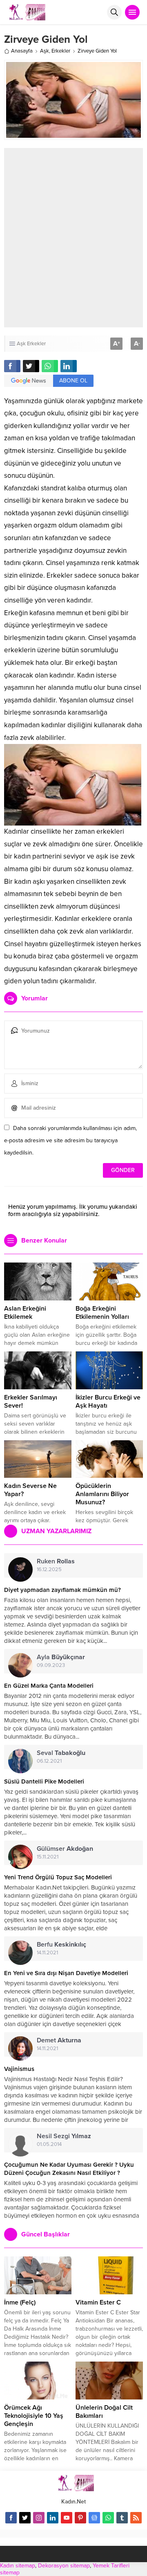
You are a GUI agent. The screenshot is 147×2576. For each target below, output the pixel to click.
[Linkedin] (53, 2518)
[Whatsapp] (108, 2518)
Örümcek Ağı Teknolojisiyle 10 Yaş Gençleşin (34, 2416)
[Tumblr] (122, 2518)
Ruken (56, 1561)
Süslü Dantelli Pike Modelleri (44, 1781)
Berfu (61, 1945)
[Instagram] (39, 2518)
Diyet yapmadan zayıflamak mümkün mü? (62, 1590)
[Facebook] (11, 2518)
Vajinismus (19, 2069)
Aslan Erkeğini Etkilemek (25, 1313)
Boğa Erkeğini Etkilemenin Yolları (102, 1313)
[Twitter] (25, 2518)
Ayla (61, 1657)
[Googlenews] (94, 2518)
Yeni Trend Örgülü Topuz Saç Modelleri (58, 1877)
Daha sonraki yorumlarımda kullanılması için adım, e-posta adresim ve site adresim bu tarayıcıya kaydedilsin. (70, 1140)
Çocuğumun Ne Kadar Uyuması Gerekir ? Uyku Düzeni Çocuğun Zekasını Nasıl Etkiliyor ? (69, 2169)
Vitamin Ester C (98, 2302)
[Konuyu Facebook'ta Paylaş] (12, 366)
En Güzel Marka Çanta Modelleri (49, 1686)
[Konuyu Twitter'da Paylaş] (31, 366)
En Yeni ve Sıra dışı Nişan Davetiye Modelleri (66, 1973)
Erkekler (61, 51)
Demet (59, 2040)
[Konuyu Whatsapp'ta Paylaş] (50, 366)
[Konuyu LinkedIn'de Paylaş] (69, 366)
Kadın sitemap (18, 2566)
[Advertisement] (73, 238)
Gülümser (65, 1849)
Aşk (45, 51)
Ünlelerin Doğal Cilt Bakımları (104, 2412)
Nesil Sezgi (64, 2136)
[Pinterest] (80, 2518)
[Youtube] (67, 2518)
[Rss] (136, 2518)
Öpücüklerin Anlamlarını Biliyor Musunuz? (102, 1494)
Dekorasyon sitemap (64, 2566)
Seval (61, 1753)
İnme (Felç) (20, 2302)
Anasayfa (22, 51)
